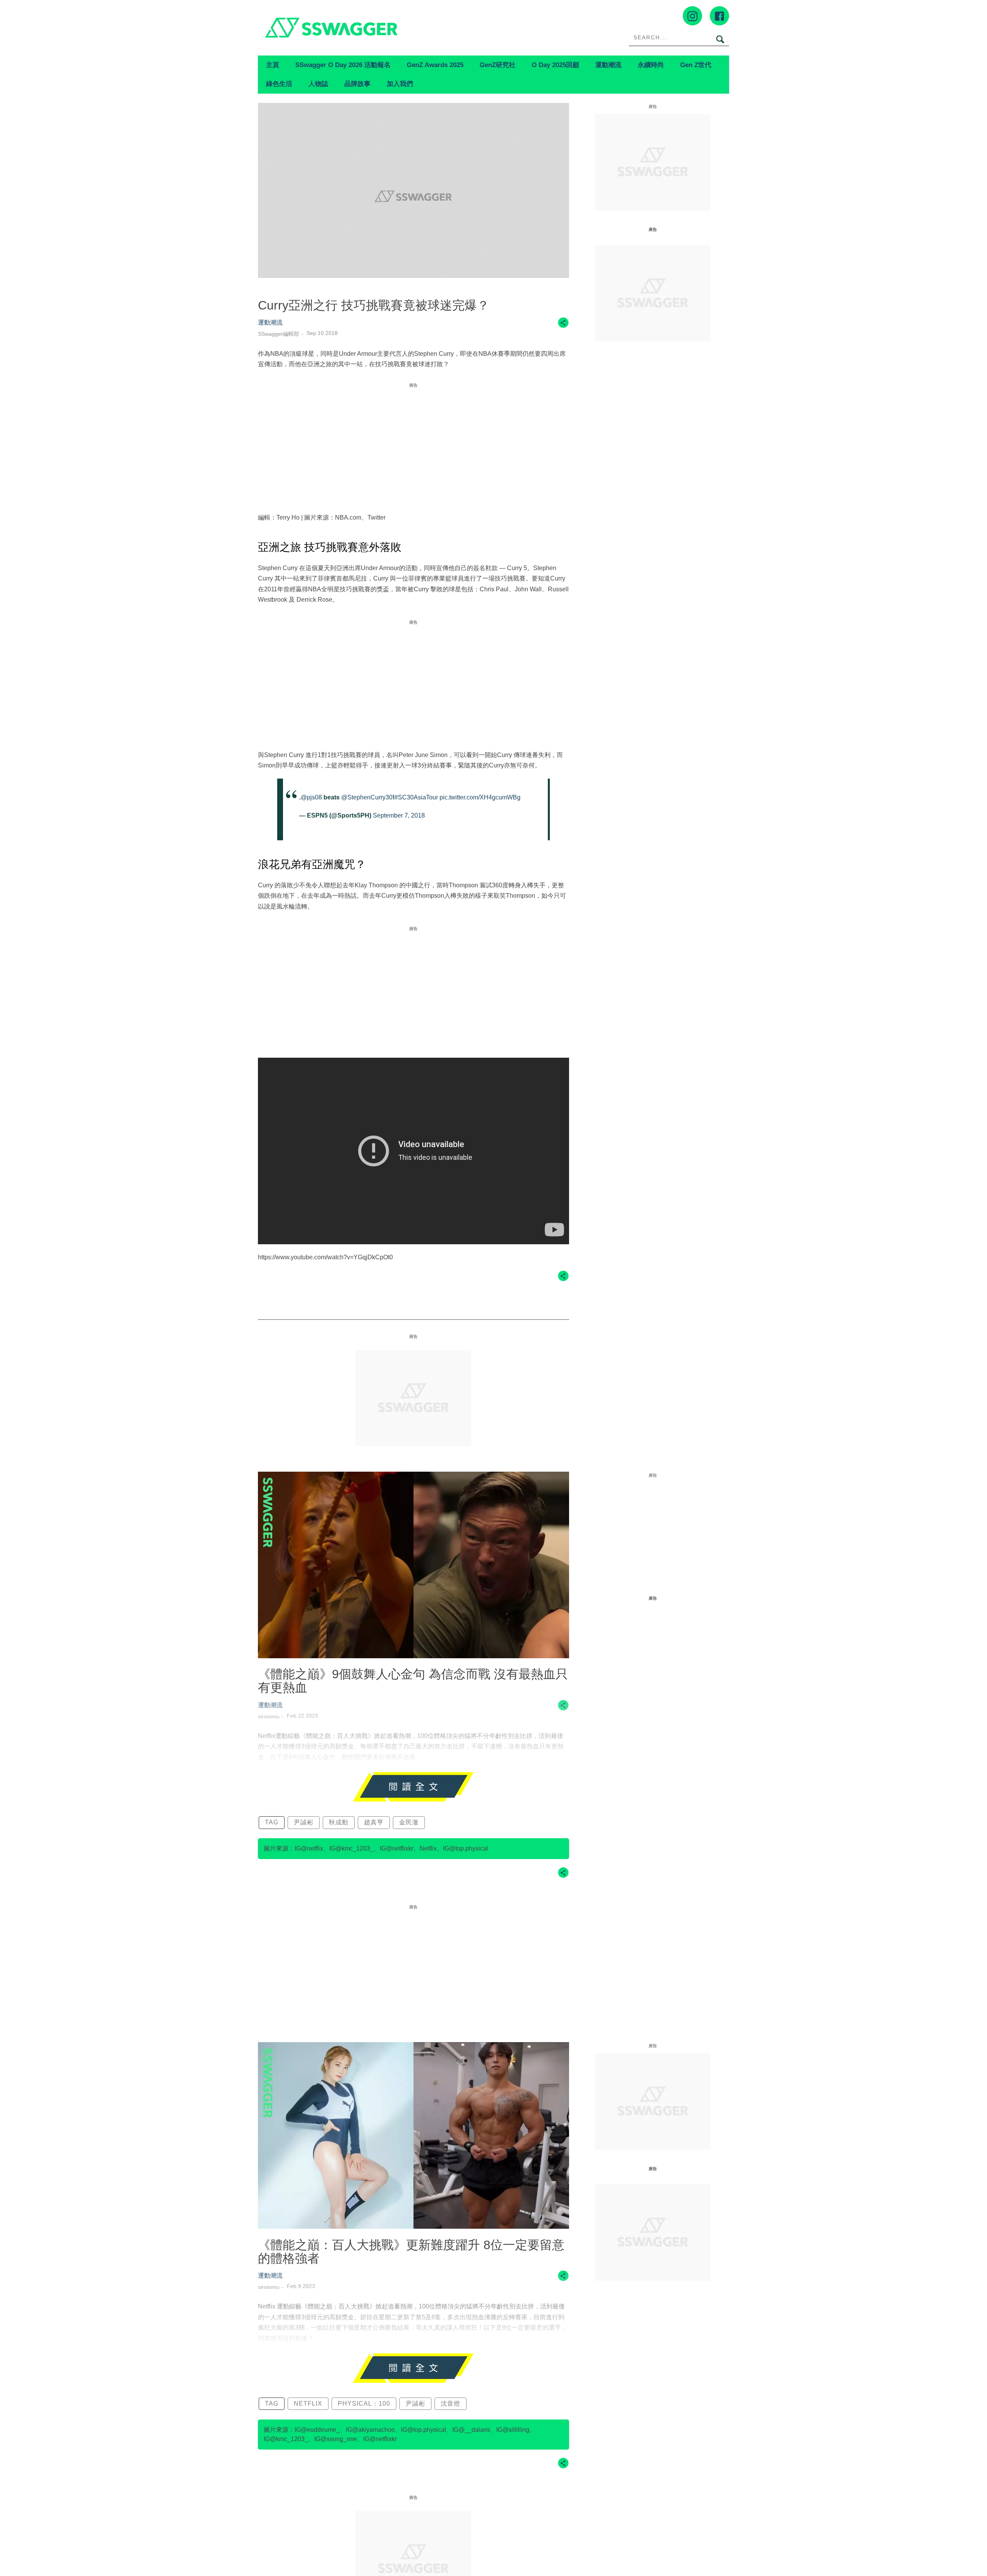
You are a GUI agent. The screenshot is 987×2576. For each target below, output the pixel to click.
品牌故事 (357, 84)
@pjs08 (311, 797)
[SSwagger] (376, 28)
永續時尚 (651, 65)
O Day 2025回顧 (555, 65)
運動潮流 (608, 65)
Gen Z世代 (696, 65)
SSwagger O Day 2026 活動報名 (343, 65)
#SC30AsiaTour (416, 797)
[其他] (563, 326)
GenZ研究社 (498, 65)
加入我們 (400, 84)
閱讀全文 (413, 1787)
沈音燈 (451, 2404)
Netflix (308, 2404)
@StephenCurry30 (367, 797)
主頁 (273, 65)
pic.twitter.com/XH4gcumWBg (480, 797)
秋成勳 (339, 1822)
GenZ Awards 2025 (435, 65)
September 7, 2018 (399, 815)
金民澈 (409, 1822)
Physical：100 (364, 2404)
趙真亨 (374, 1822)
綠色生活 (279, 84)
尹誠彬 (304, 1822)
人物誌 (318, 84)
